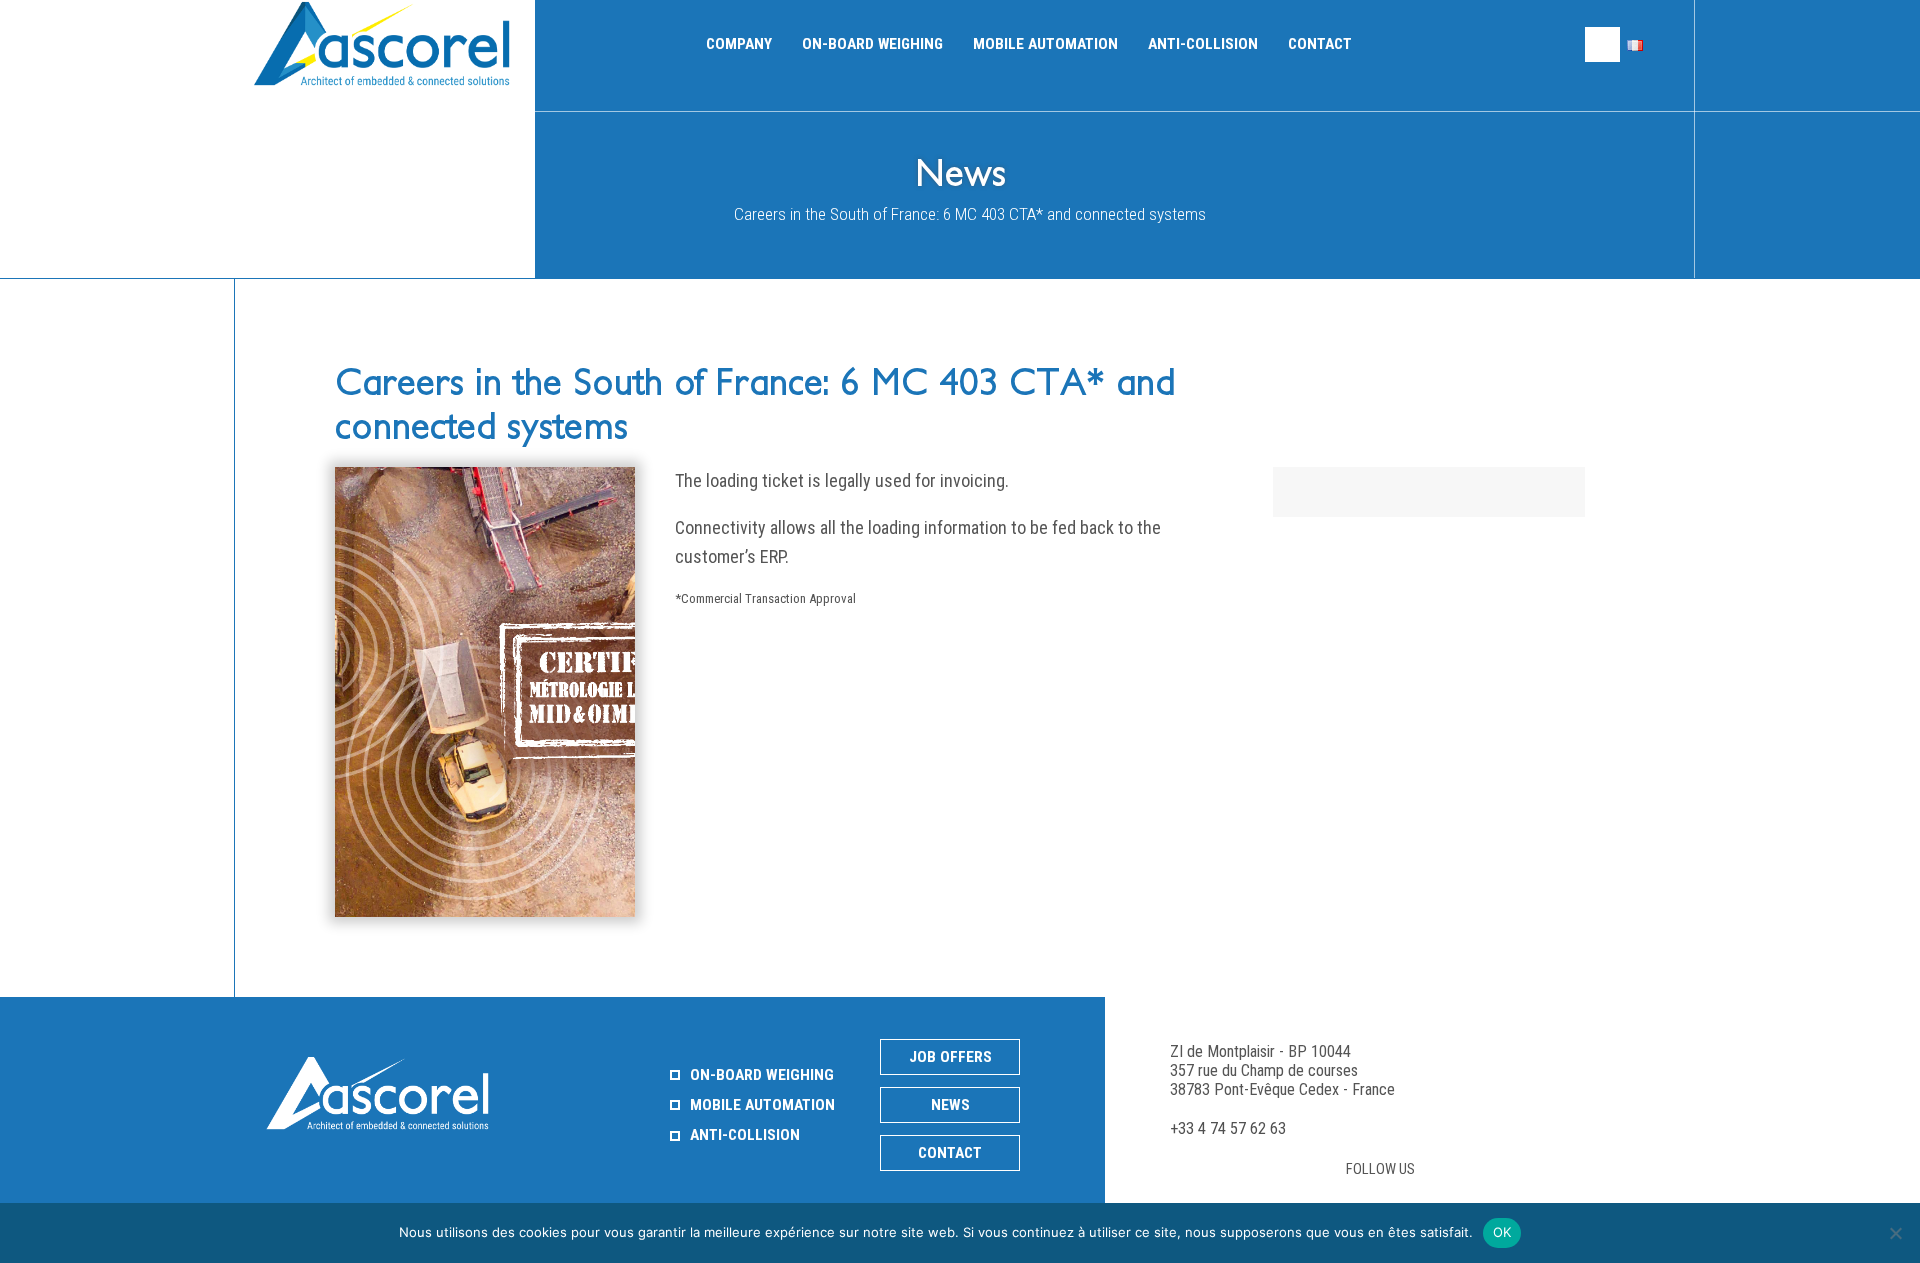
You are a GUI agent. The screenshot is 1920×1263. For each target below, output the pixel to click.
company (739, 44)
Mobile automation (1045, 44)
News (950, 1105)
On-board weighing (872, 44)
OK (1502, 1232)
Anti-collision (1203, 44)
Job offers (950, 1057)
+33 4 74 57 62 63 (1228, 1128)
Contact (1320, 44)
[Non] (1895, 1233)
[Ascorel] (387, 44)
